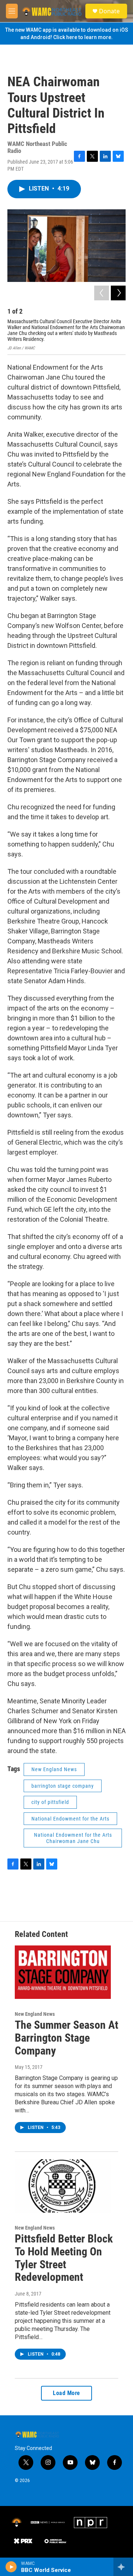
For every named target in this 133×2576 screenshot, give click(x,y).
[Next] (118, 293)
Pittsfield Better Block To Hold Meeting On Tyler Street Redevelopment (64, 2258)
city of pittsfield (50, 1802)
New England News (54, 1769)
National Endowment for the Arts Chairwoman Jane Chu (73, 1838)
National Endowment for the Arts (70, 1819)
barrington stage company (63, 1786)
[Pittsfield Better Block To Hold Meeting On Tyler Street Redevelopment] (63, 2186)
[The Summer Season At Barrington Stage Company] (63, 1972)
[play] (11, 2567)
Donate (109, 11)
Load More (66, 2393)
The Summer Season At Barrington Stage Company (66, 2038)
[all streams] (123, 2567)
